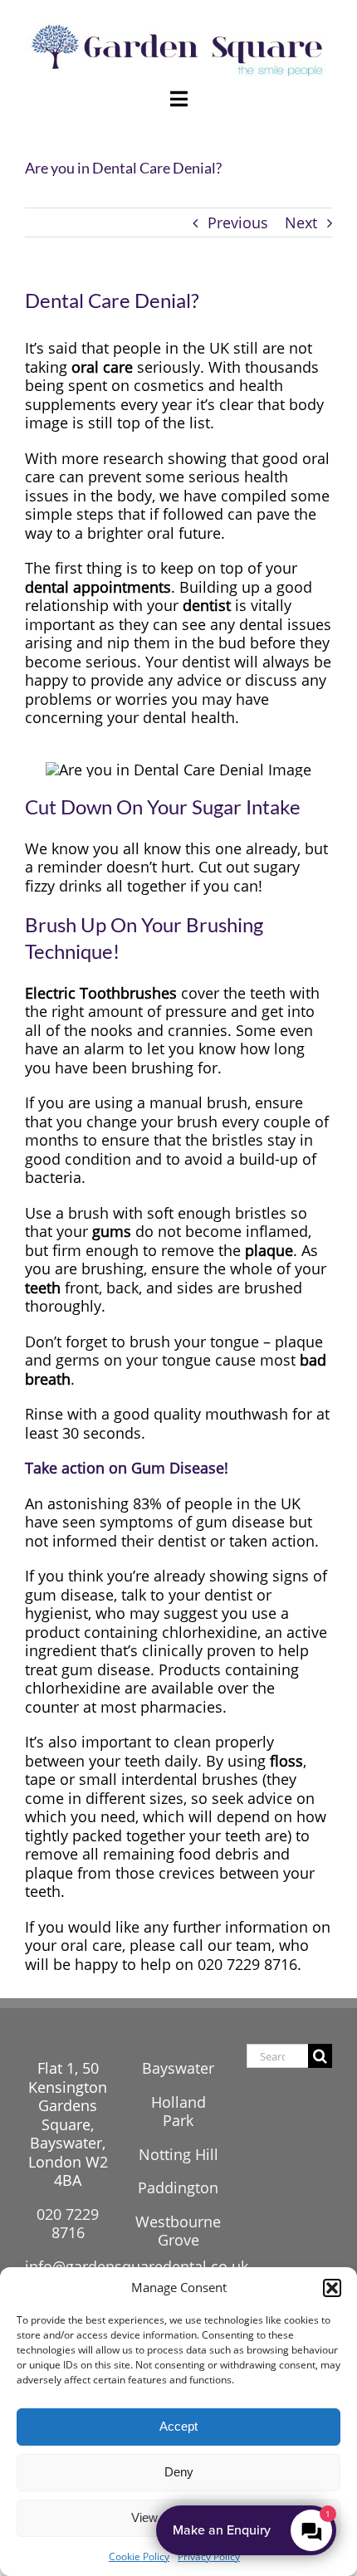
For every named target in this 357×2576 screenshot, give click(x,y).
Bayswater (178, 2068)
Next (301, 222)
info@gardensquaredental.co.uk (137, 2266)
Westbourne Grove (178, 2231)
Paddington (178, 2187)
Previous (238, 222)
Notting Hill (178, 2154)
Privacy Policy (209, 2556)
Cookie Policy (139, 2556)
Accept (178, 2426)
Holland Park (178, 2112)
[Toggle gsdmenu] (178, 99)
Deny (179, 2472)
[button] (332, 2288)
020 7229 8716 (68, 2224)
